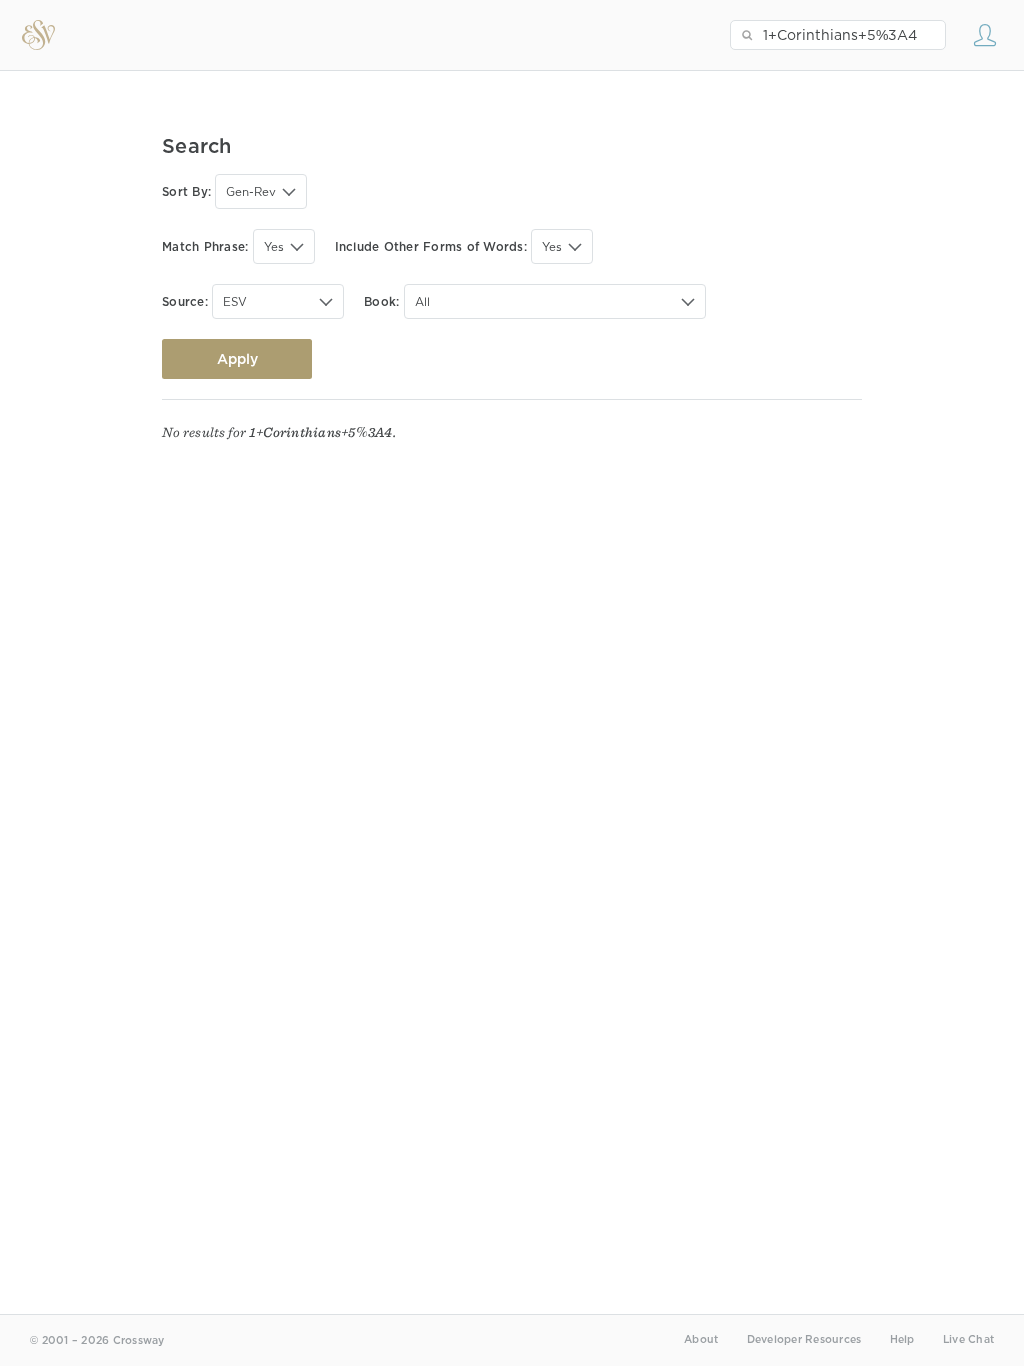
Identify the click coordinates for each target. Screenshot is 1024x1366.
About (701, 1339)
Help (902, 1339)
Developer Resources (804, 1339)
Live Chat (968, 1339)
